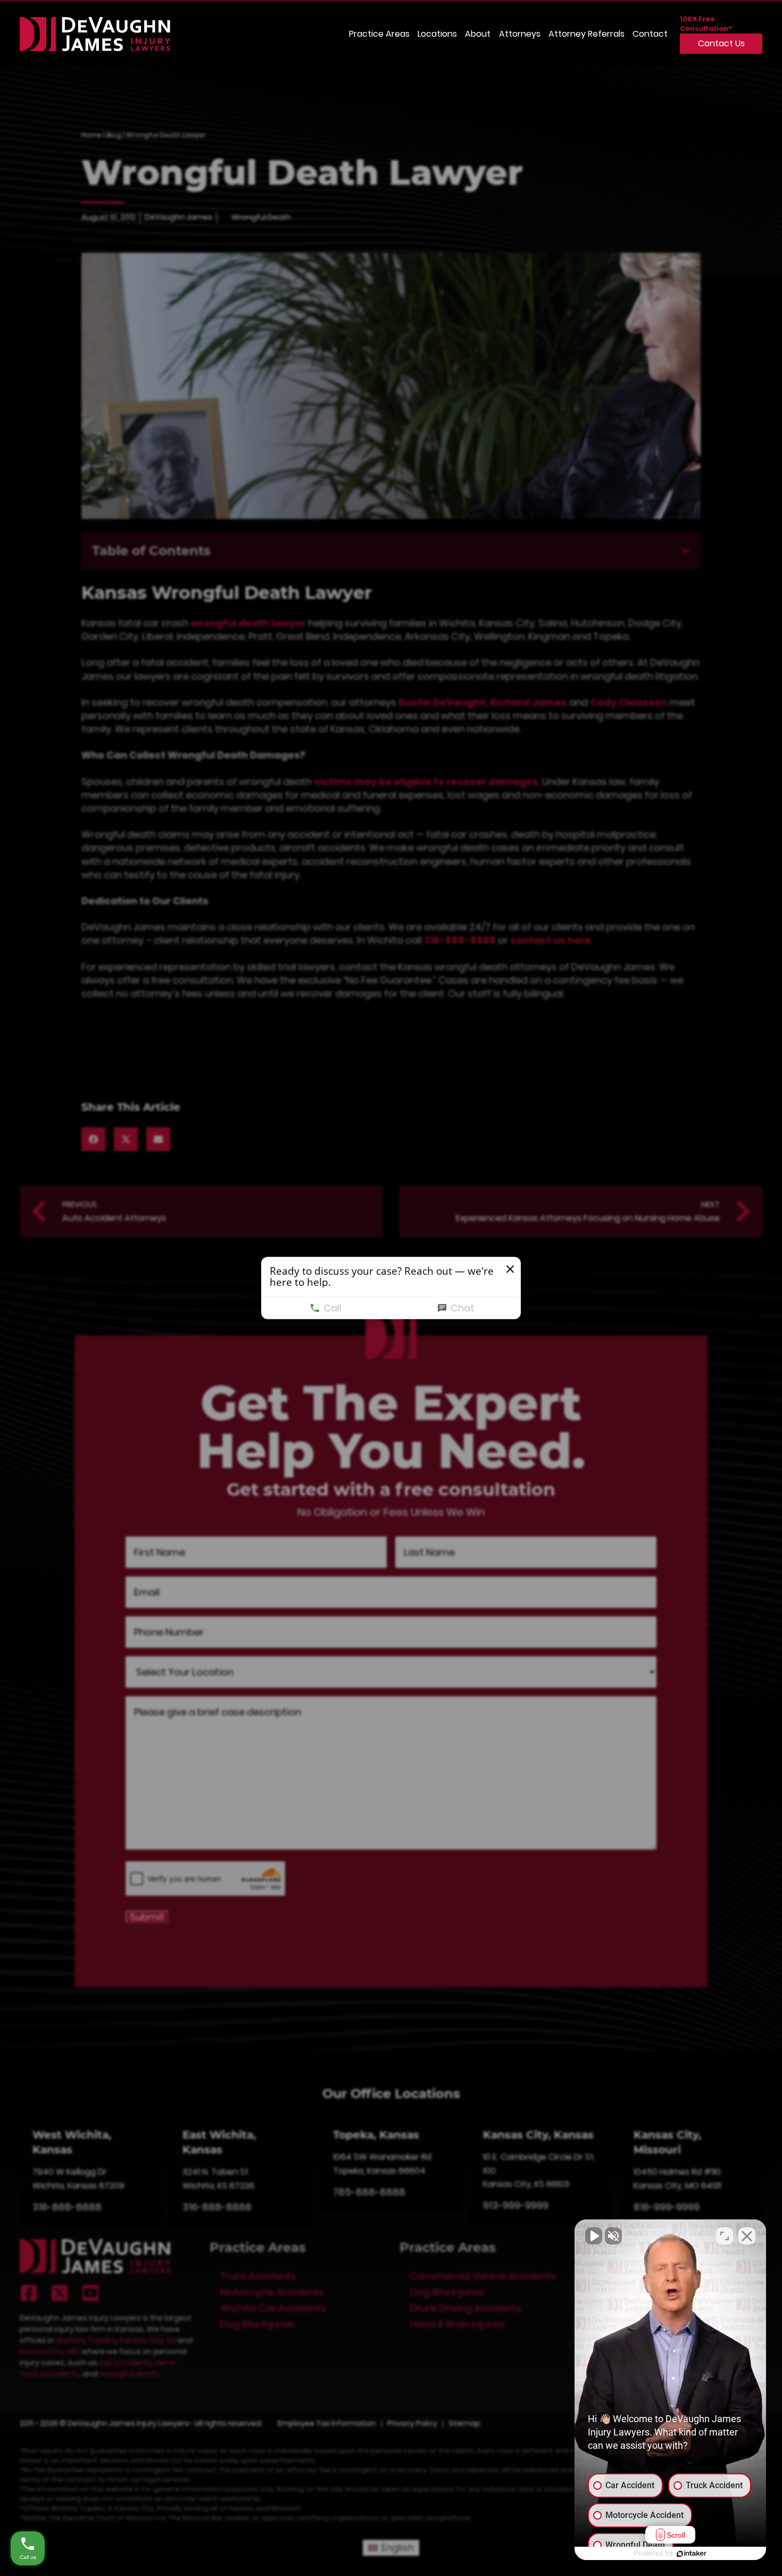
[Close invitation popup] (510, 1269)
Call (332, 1308)
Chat (463, 1308)
